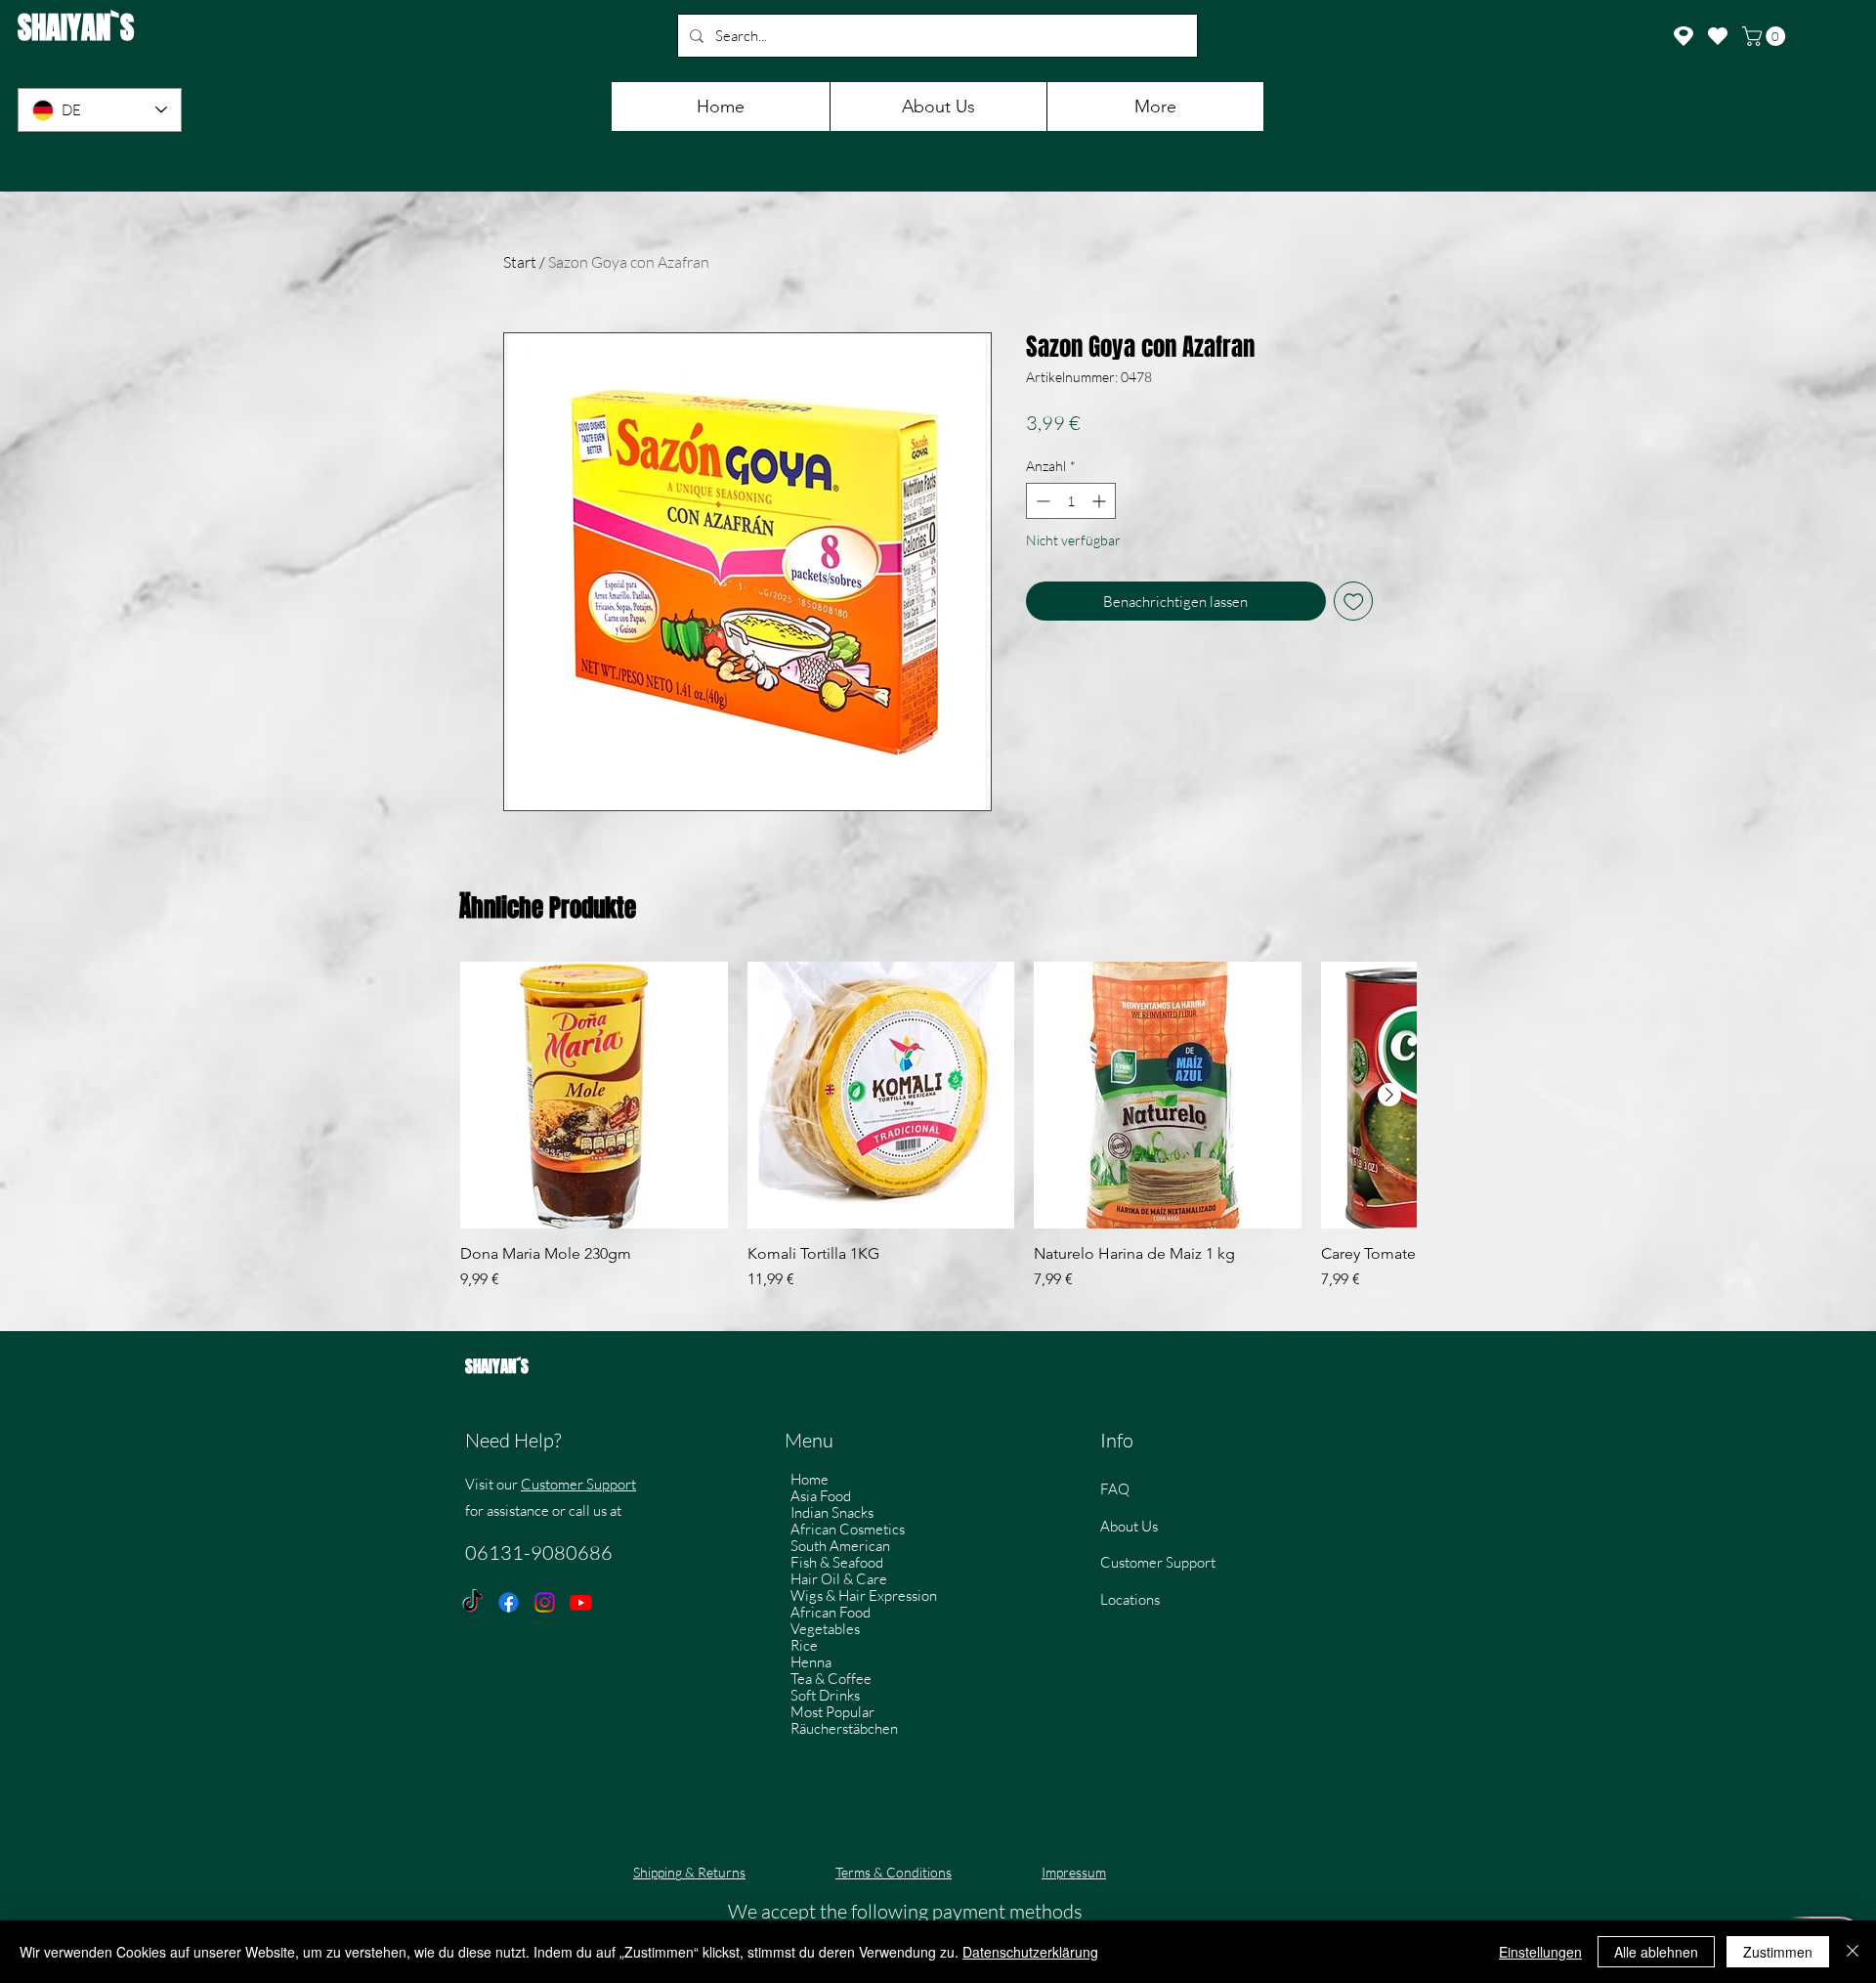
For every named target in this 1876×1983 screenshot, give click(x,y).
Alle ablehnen (1656, 1952)
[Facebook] (509, 1602)
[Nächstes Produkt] (1389, 1095)
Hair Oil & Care (839, 1579)
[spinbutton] (1071, 501)
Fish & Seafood (837, 1562)
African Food (831, 1612)
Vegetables (825, 1629)
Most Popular (832, 1712)
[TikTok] (472, 1602)
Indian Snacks (832, 1512)
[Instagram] (545, 1602)
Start (520, 262)
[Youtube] (581, 1602)
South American (840, 1546)
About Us (1129, 1526)
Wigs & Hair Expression (864, 1595)
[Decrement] (1041, 501)
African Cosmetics (848, 1529)
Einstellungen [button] (1540, 1952)
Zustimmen (1778, 1952)
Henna (811, 1662)
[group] (938, 1137)
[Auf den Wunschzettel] (1354, 602)
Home (810, 1479)
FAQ (1115, 1489)
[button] (1766, 36)
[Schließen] (1853, 1952)
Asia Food (821, 1496)
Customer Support (578, 1484)
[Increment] (1101, 501)
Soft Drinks (825, 1695)
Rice (804, 1645)
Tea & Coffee (831, 1679)
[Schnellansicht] (594, 1096)
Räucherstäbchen (844, 1728)
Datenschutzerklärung (1030, 1952)
